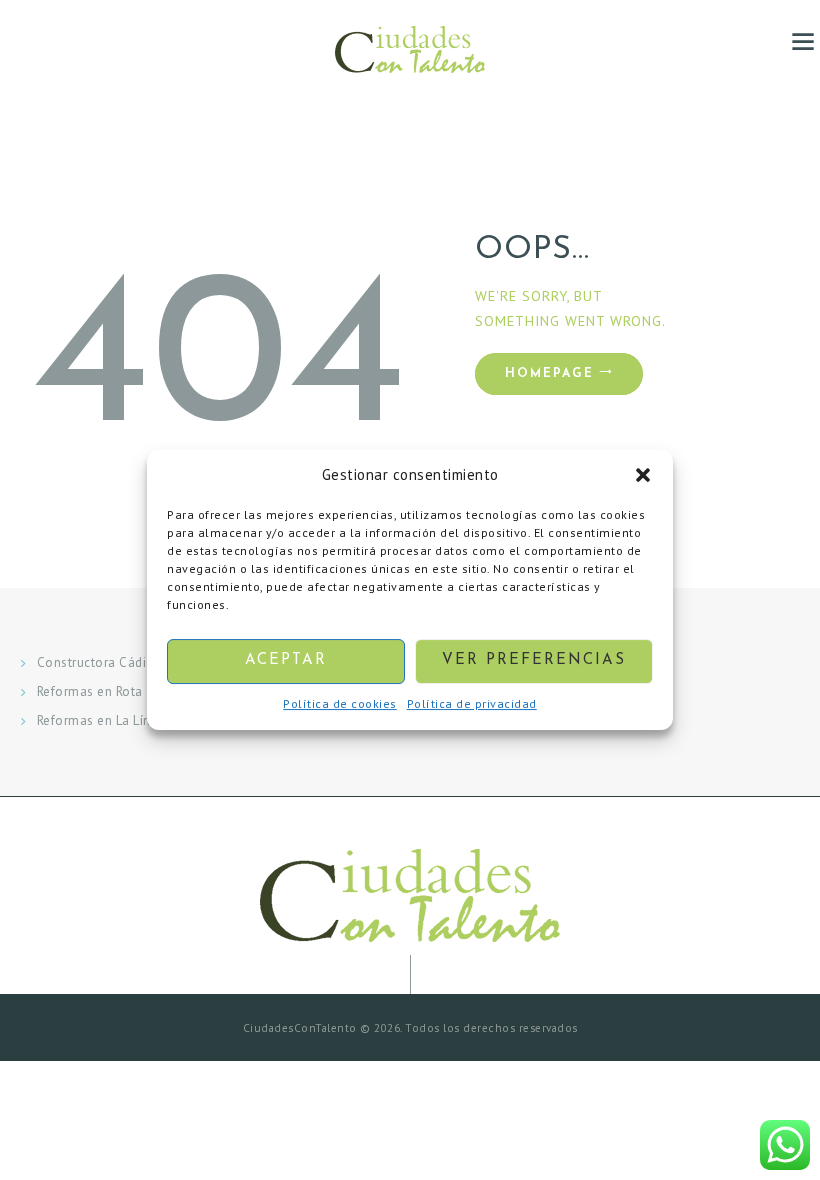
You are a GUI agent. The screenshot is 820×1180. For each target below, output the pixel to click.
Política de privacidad (472, 703)
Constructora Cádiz (95, 662)
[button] (643, 476)
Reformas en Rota (90, 691)
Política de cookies (340, 703)
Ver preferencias (534, 661)
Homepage (549, 374)
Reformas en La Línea (101, 720)
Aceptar (286, 661)
